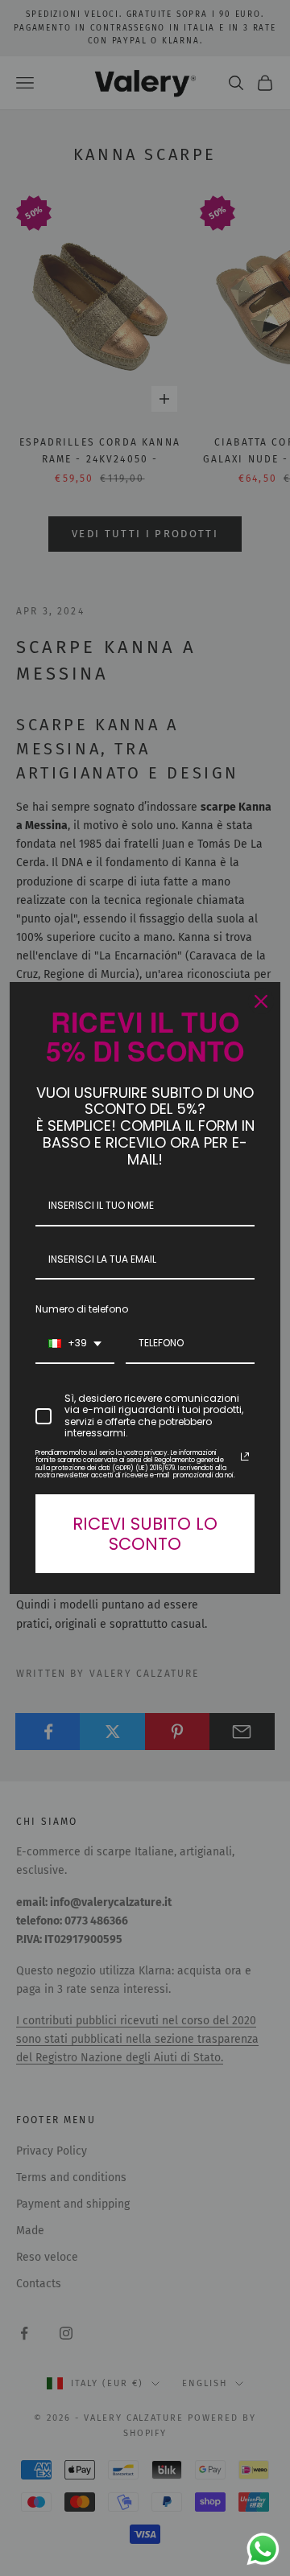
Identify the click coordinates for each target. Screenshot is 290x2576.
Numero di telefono (82, 1307)
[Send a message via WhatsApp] (263, 2549)
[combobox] (75, 1342)
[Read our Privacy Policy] (245, 1455)
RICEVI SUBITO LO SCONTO (145, 1532)
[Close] (261, 1003)
